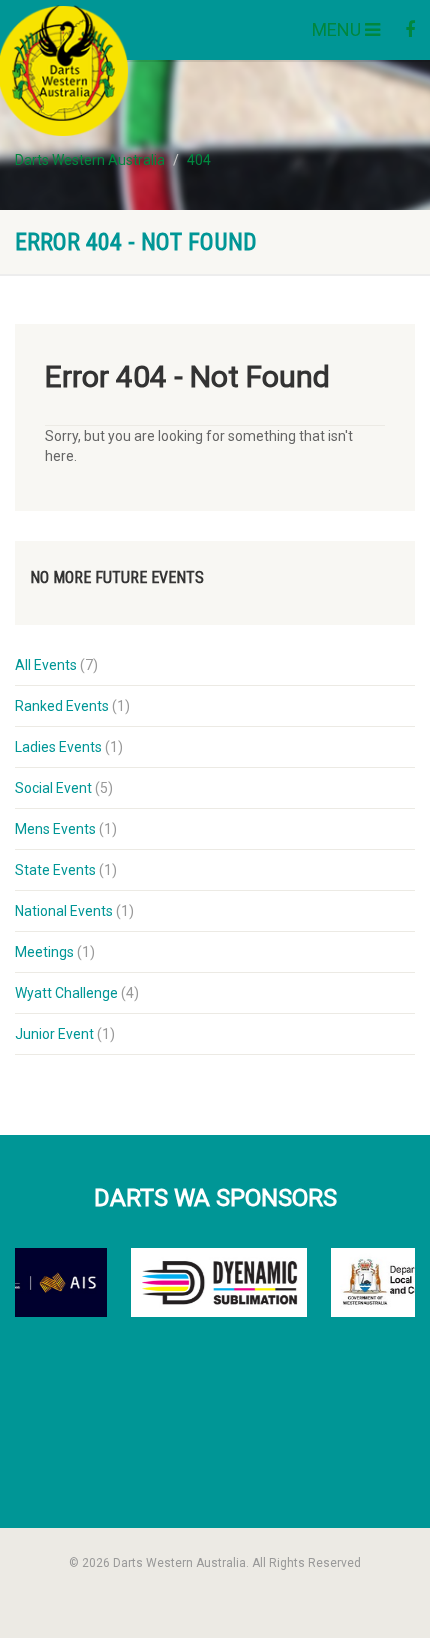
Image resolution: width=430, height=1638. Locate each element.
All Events (46, 665)
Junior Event (54, 1034)
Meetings (44, 952)
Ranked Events (62, 706)
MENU (338, 30)
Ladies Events (58, 747)
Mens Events (55, 829)
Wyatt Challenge (66, 993)
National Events (64, 911)
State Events (55, 870)
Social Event (53, 788)
